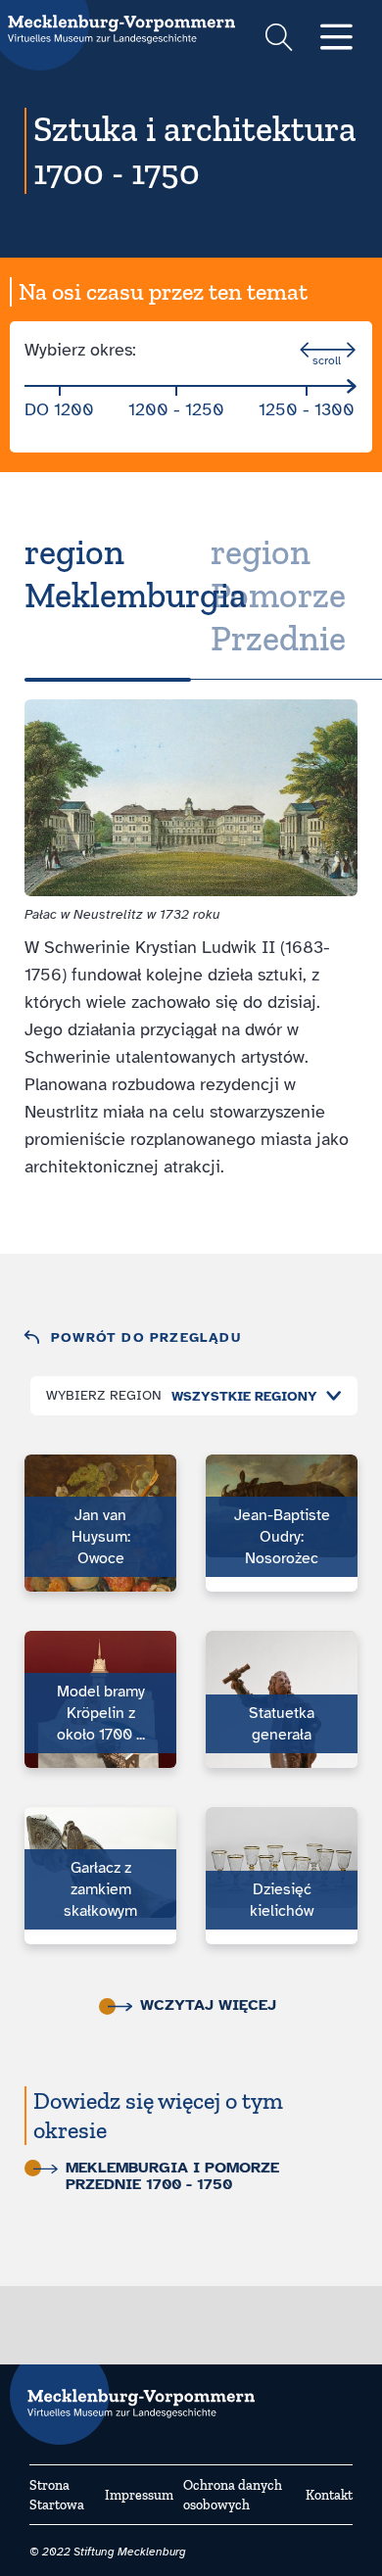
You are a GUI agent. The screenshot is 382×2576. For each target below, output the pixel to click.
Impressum (139, 2495)
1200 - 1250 (176, 409)
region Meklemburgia (136, 573)
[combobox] (252, 1396)
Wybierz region (104, 1395)
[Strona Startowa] (132, 2395)
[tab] (108, 596)
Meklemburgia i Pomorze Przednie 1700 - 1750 (172, 2176)
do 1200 (59, 409)
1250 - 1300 (307, 409)
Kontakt (329, 2495)
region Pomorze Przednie (278, 595)
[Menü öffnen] (336, 39)
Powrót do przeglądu (146, 1337)
